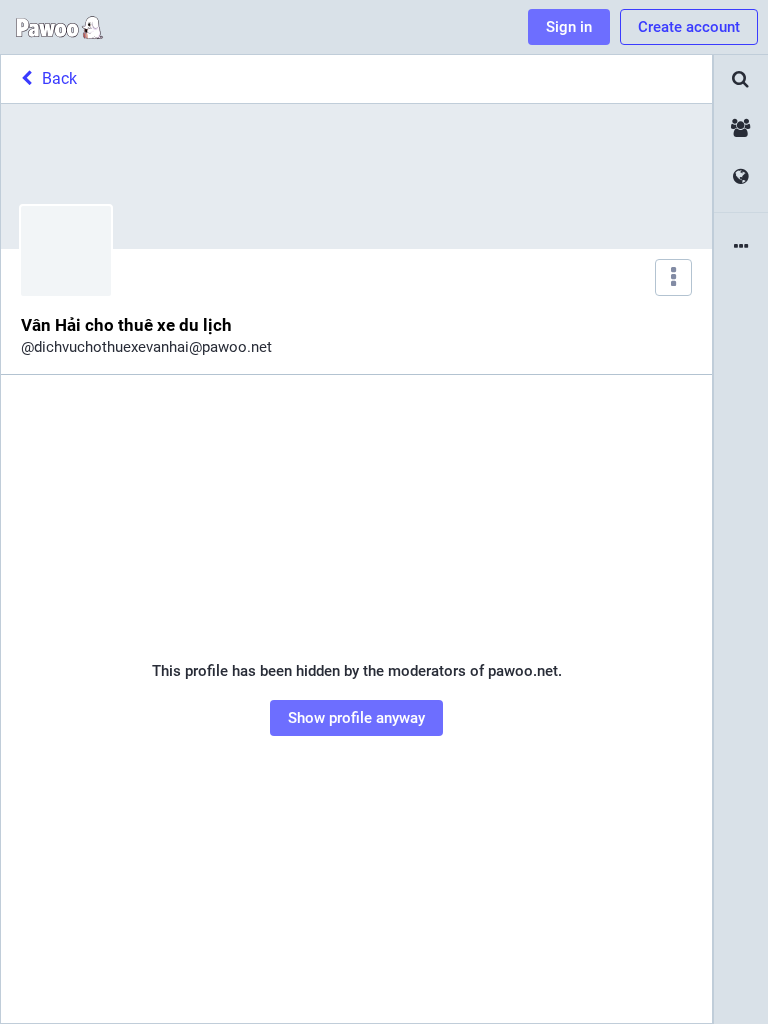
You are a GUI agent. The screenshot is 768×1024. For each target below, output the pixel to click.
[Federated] (741, 177)
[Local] (741, 128)
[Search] (741, 79)
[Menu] (673, 277)
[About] (741, 247)
